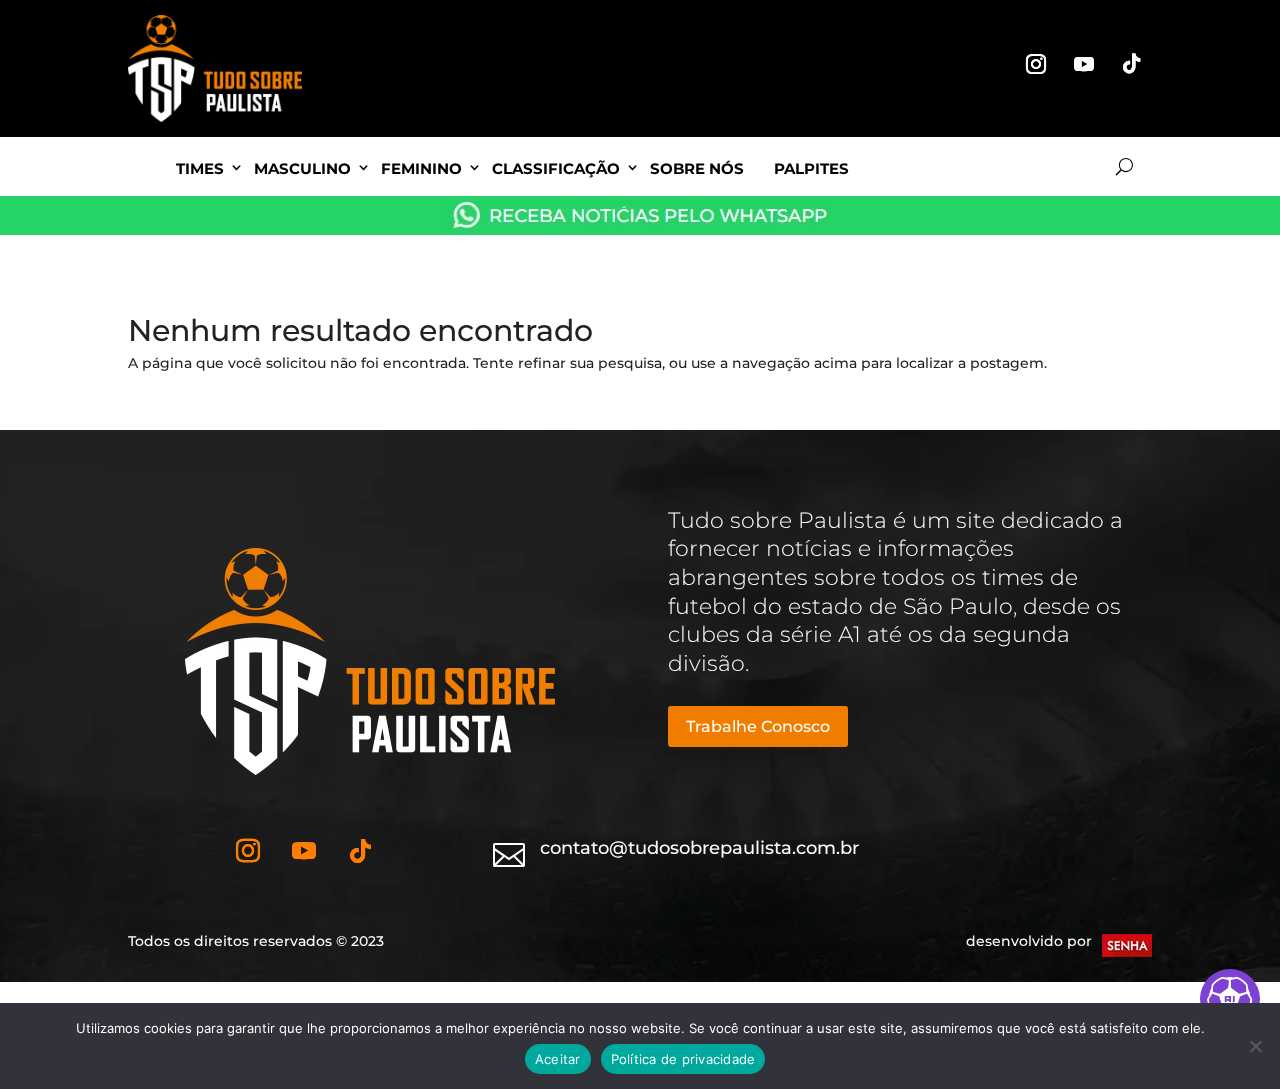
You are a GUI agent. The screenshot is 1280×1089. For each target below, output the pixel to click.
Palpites (811, 168)
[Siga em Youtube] (1084, 64)
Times (200, 168)
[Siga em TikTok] (1132, 64)
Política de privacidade (683, 1059)
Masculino (302, 168)
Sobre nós (697, 168)
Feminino (421, 168)
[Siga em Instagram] (1036, 64)
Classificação (556, 168)
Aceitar (558, 1059)
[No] (1255, 1046)
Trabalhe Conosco (758, 726)
